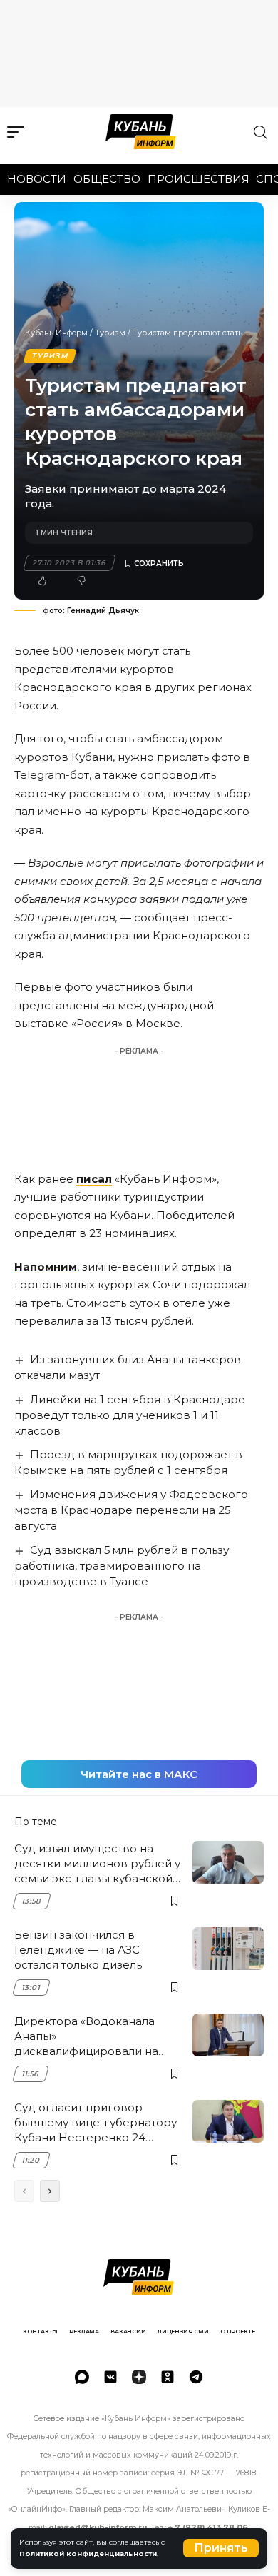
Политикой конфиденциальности (88, 2554)
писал (94, 1179)
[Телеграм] (196, 2377)
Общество (107, 179)
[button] (221, 2548)
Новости (37, 179)
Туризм (110, 333)
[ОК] (168, 2377)
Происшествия (199, 179)
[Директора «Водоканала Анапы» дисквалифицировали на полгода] (228, 2035)
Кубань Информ (56, 333)
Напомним (46, 1267)
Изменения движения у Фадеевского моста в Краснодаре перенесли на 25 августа (131, 1510)
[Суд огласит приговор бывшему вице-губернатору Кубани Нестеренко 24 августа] (228, 2121)
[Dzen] (139, 2377)
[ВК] (110, 2377)
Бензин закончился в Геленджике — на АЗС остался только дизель (78, 1950)
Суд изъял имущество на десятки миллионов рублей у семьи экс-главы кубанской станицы (97, 1864)
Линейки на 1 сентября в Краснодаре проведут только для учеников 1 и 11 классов (130, 1415)
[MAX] (82, 2377)
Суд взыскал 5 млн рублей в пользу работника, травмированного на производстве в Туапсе (122, 1566)
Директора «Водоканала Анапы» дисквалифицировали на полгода (86, 2036)
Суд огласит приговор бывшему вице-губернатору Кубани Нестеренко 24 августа (96, 2123)
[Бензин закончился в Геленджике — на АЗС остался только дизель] (228, 1949)
